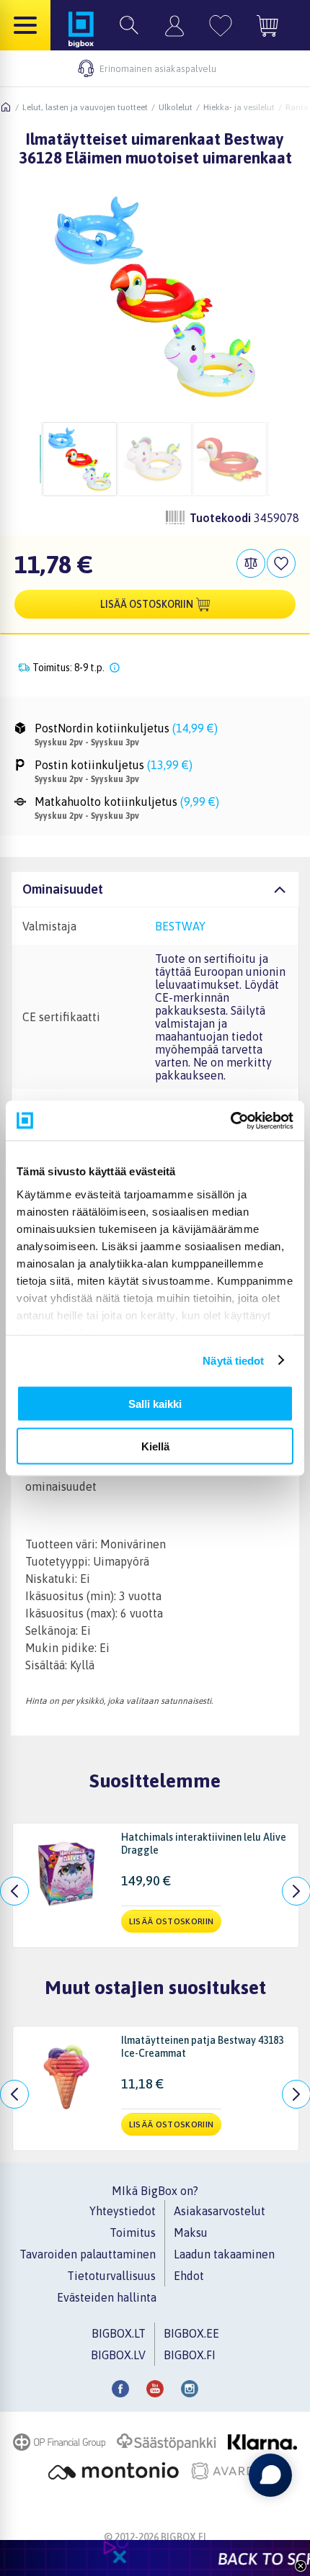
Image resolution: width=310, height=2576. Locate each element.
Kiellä (155, 1446)
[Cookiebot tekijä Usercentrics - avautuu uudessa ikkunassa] (230, 1121)
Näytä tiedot (233, 1360)
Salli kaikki (155, 1404)
